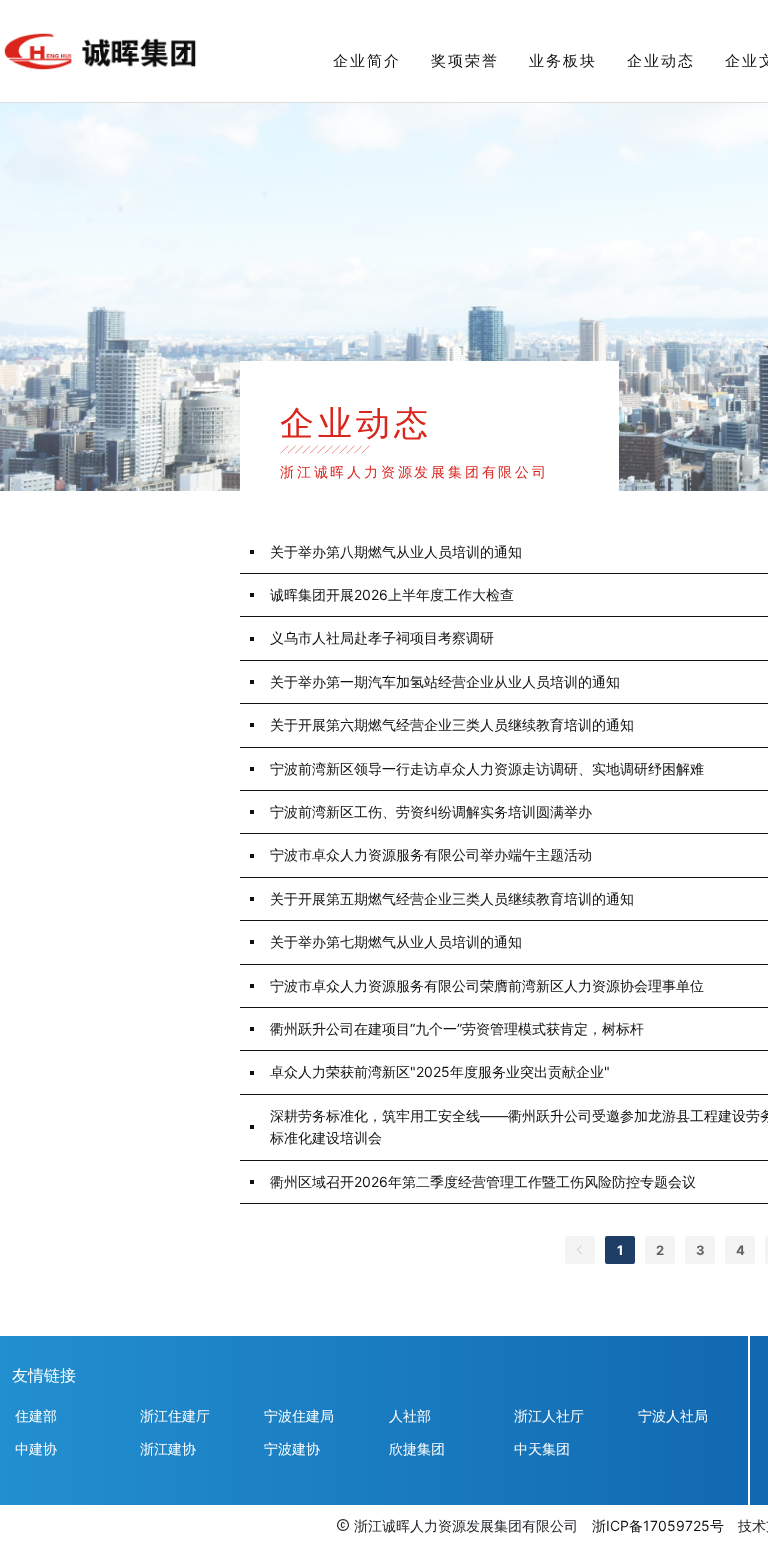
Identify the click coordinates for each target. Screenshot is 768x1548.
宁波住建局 (299, 1415)
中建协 (36, 1448)
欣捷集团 (417, 1448)
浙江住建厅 (175, 1415)
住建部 (36, 1415)
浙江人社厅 (549, 1415)
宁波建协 (292, 1448)
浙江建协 (168, 1448)
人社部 (410, 1415)
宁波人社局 (673, 1415)
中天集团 (542, 1448)
